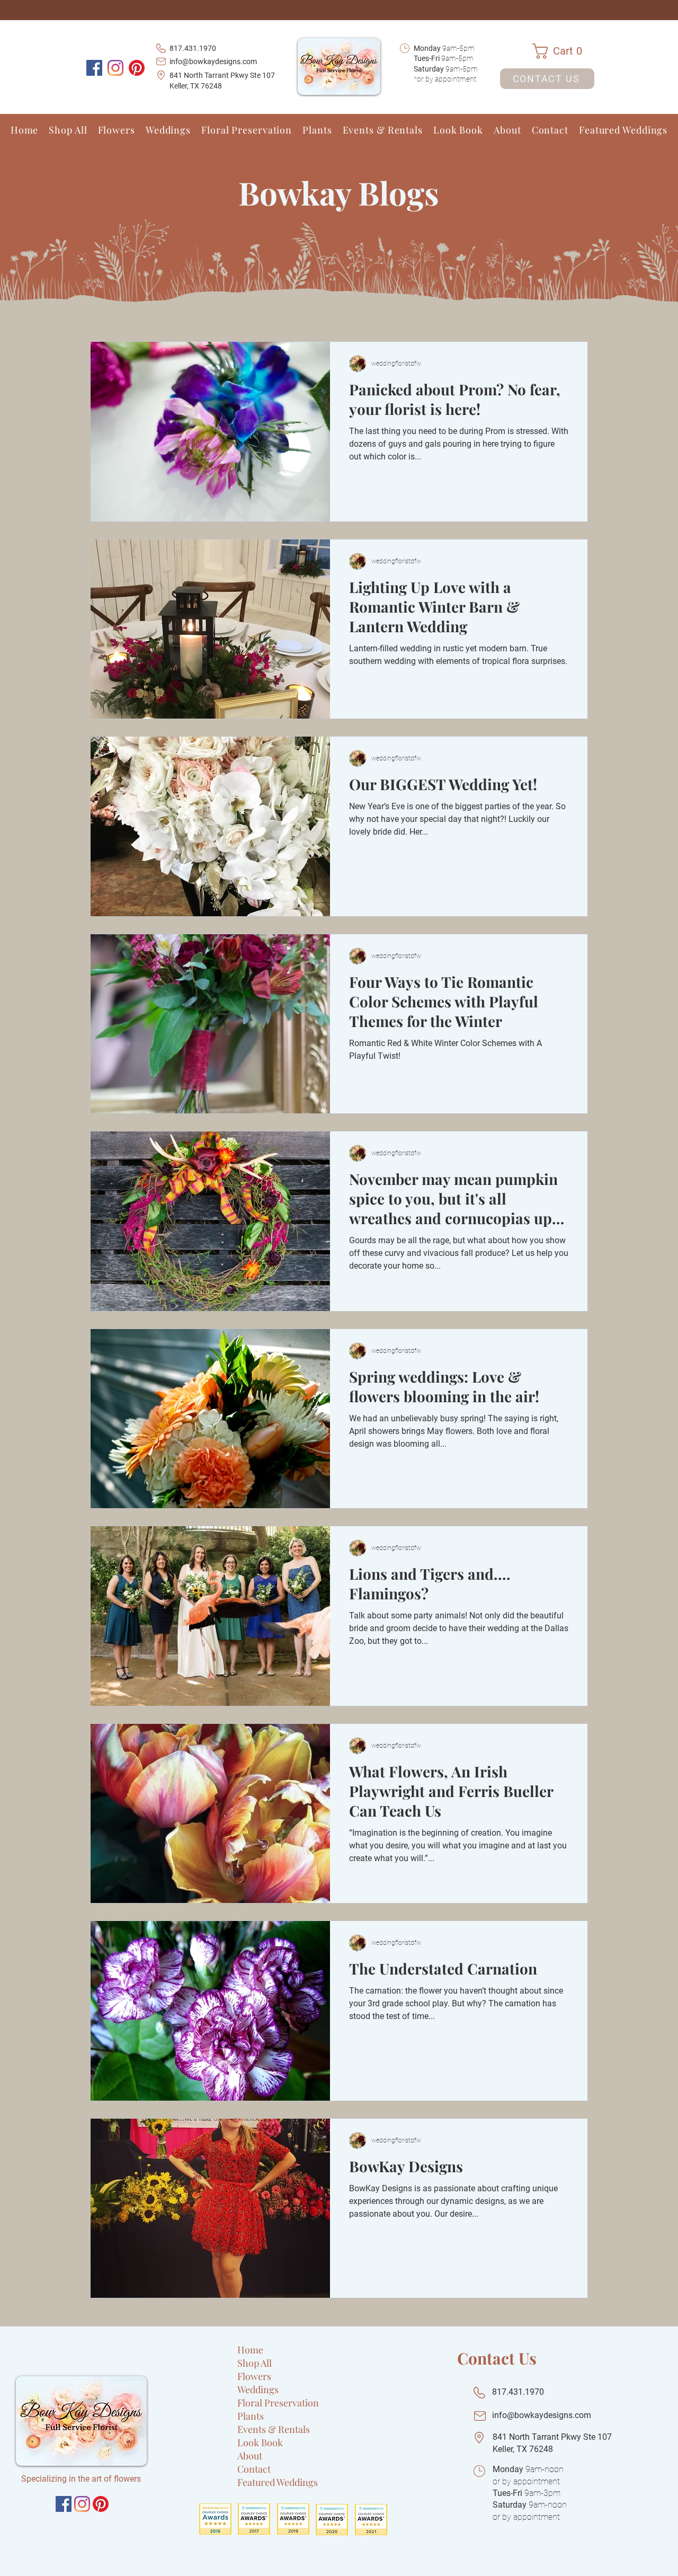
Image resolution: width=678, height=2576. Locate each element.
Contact (254, 2469)
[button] (563, 51)
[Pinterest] (137, 68)
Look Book (260, 2442)
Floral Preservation (278, 2403)
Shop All (255, 2363)
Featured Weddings (278, 2482)
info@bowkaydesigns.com (213, 61)
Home (250, 2350)
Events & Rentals (274, 2429)
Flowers (254, 2376)
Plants (251, 2416)
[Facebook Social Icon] (94, 68)
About (250, 2456)
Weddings (258, 2389)
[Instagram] (115, 68)
